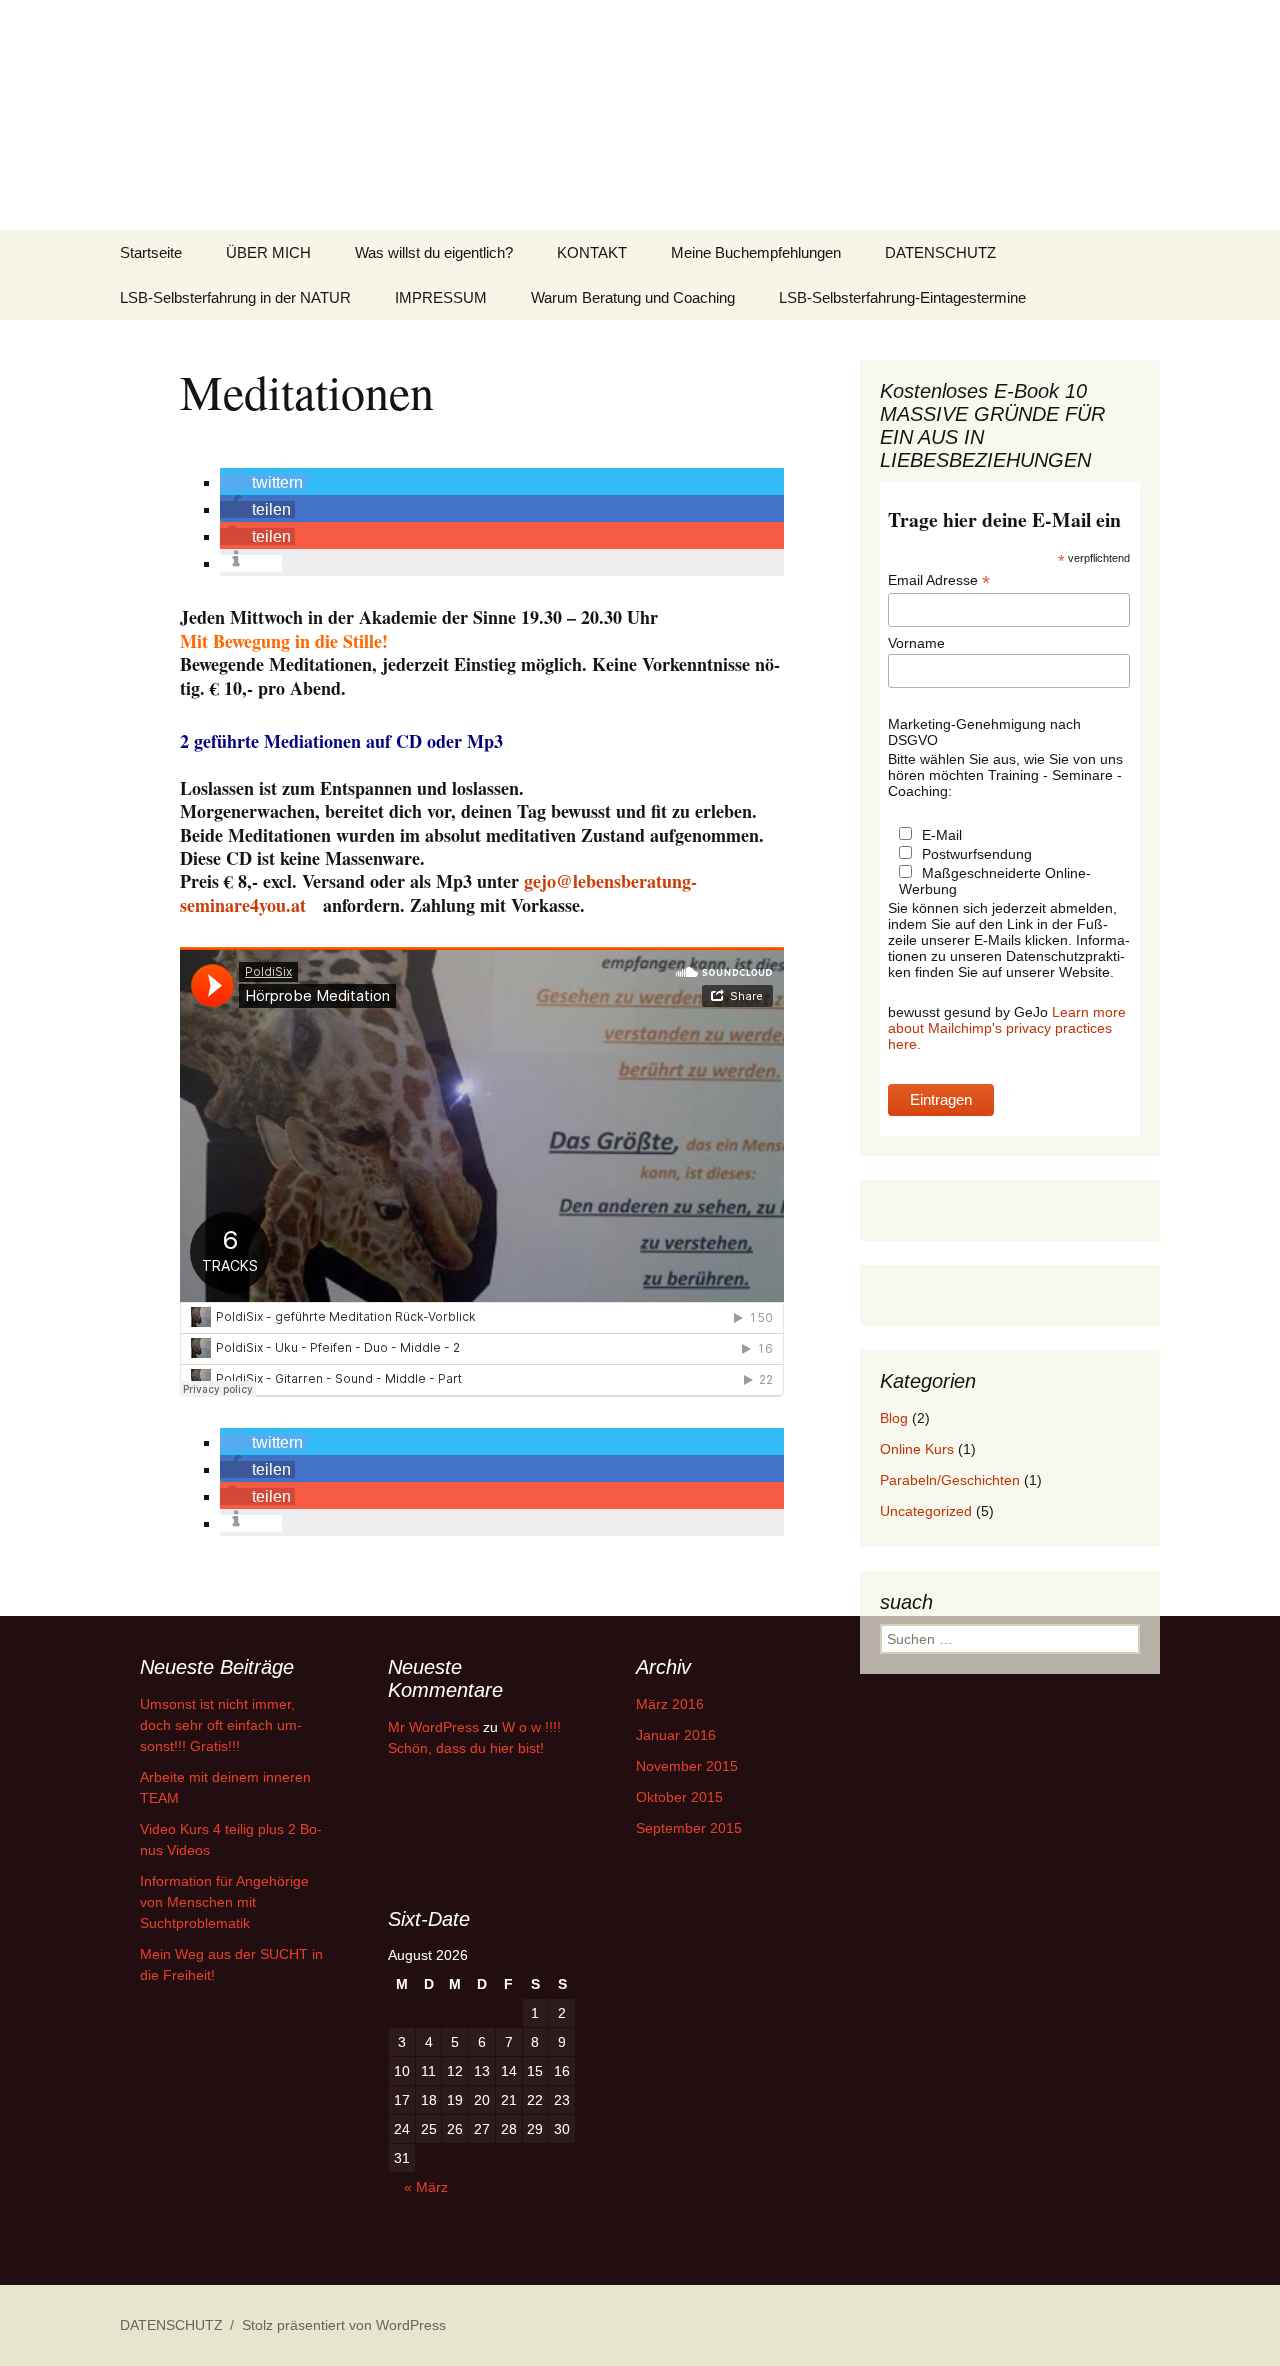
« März (426, 2187)
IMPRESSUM (441, 297)
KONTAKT (592, 252)
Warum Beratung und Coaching (633, 297)
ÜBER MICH (268, 252)
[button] (263, 482)
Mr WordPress (433, 1727)
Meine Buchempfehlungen (756, 252)
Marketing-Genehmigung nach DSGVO (984, 732)
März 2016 (670, 1704)
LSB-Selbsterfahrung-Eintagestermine (902, 297)
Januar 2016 (676, 1735)
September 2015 (689, 1828)
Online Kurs (917, 1449)
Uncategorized (926, 1511)
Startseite (151, 252)
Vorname (916, 643)
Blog (894, 1418)
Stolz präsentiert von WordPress (344, 2325)
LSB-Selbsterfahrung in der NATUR (235, 297)
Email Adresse (939, 580)
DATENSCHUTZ (940, 252)
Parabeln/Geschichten (950, 1480)
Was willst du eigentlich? (434, 252)
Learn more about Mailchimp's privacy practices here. (1007, 1028)
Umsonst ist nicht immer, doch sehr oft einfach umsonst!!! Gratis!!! (221, 1725)
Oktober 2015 (679, 1797)
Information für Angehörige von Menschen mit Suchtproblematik (224, 1902)
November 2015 (687, 1766)
